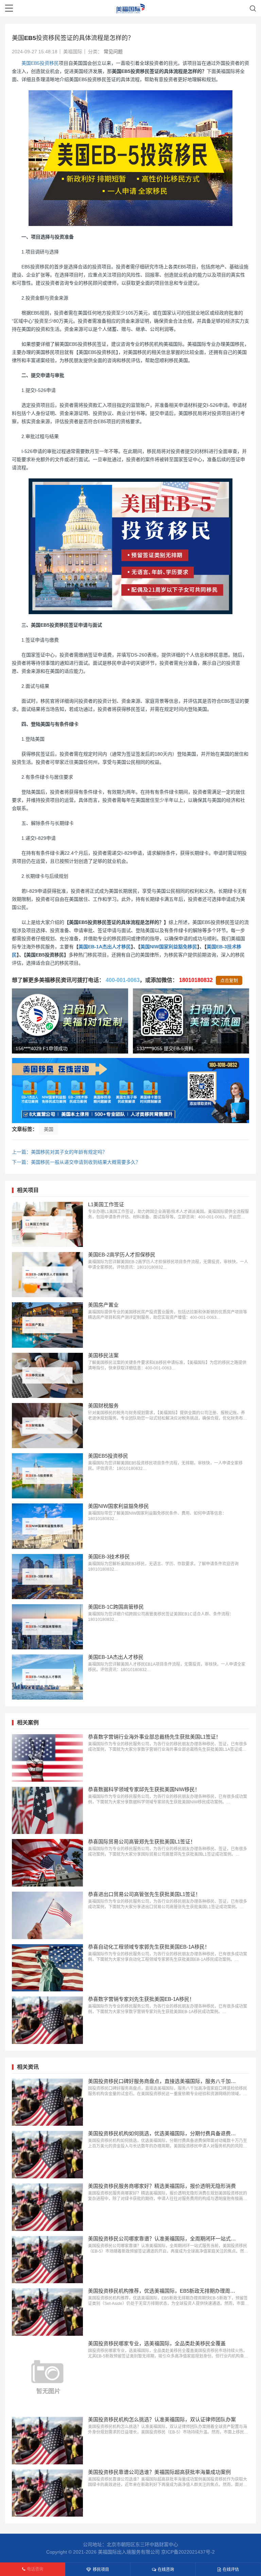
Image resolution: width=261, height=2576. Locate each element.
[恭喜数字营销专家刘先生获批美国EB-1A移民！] (47, 2020)
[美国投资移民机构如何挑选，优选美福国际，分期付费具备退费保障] (47, 2155)
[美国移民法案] (47, 1375)
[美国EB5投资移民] (47, 1476)
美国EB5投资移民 (40, 63)
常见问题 (113, 52)
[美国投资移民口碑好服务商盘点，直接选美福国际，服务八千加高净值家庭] (47, 2102)
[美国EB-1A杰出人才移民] (47, 1677)
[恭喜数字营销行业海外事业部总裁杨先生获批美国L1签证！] (47, 1758)
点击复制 (229, 980)
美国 (49, 1129)
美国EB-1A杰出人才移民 (105, 947)
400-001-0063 (123, 980)
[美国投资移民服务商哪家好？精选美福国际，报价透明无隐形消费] (47, 2207)
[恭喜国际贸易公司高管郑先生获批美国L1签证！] (47, 1863)
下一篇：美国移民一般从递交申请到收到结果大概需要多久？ (76, 1162)
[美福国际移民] (131, 8)
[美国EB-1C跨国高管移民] (47, 1627)
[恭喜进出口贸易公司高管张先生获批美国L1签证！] (47, 1915)
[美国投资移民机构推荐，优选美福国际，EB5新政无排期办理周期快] (47, 2312)
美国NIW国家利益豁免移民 (169, 947)
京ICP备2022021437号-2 (188, 2552)
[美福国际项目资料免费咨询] (130, 1091)
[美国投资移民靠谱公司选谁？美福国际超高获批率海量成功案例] (47, 2493)
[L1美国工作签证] (47, 1224)
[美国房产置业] (47, 1325)
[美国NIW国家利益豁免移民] (47, 1526)
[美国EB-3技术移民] (47, 1577)
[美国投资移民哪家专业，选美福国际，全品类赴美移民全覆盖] (47, 2376)
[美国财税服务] (47, 1426)
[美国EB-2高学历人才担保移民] (47, 1275)
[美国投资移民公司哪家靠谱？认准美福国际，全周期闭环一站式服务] (47, 2260)
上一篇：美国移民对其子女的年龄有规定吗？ (59, 1152)
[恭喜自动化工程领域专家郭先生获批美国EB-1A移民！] (47, 1968)
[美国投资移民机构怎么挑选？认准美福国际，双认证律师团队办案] (47, 2441)
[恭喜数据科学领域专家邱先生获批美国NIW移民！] (47, 1811)
